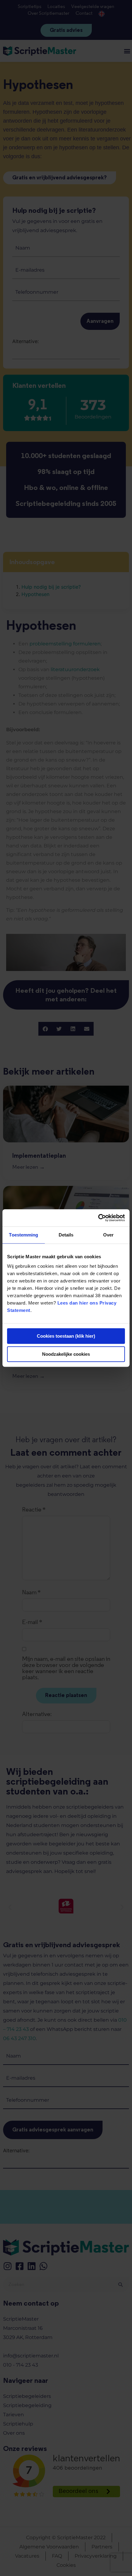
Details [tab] (66, 1235)
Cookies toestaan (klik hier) (66, 1336)
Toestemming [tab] (23, 1235)
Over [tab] (108, 1235)
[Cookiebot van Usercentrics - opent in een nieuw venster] (98, 1218)
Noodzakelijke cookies (66, 1354)
